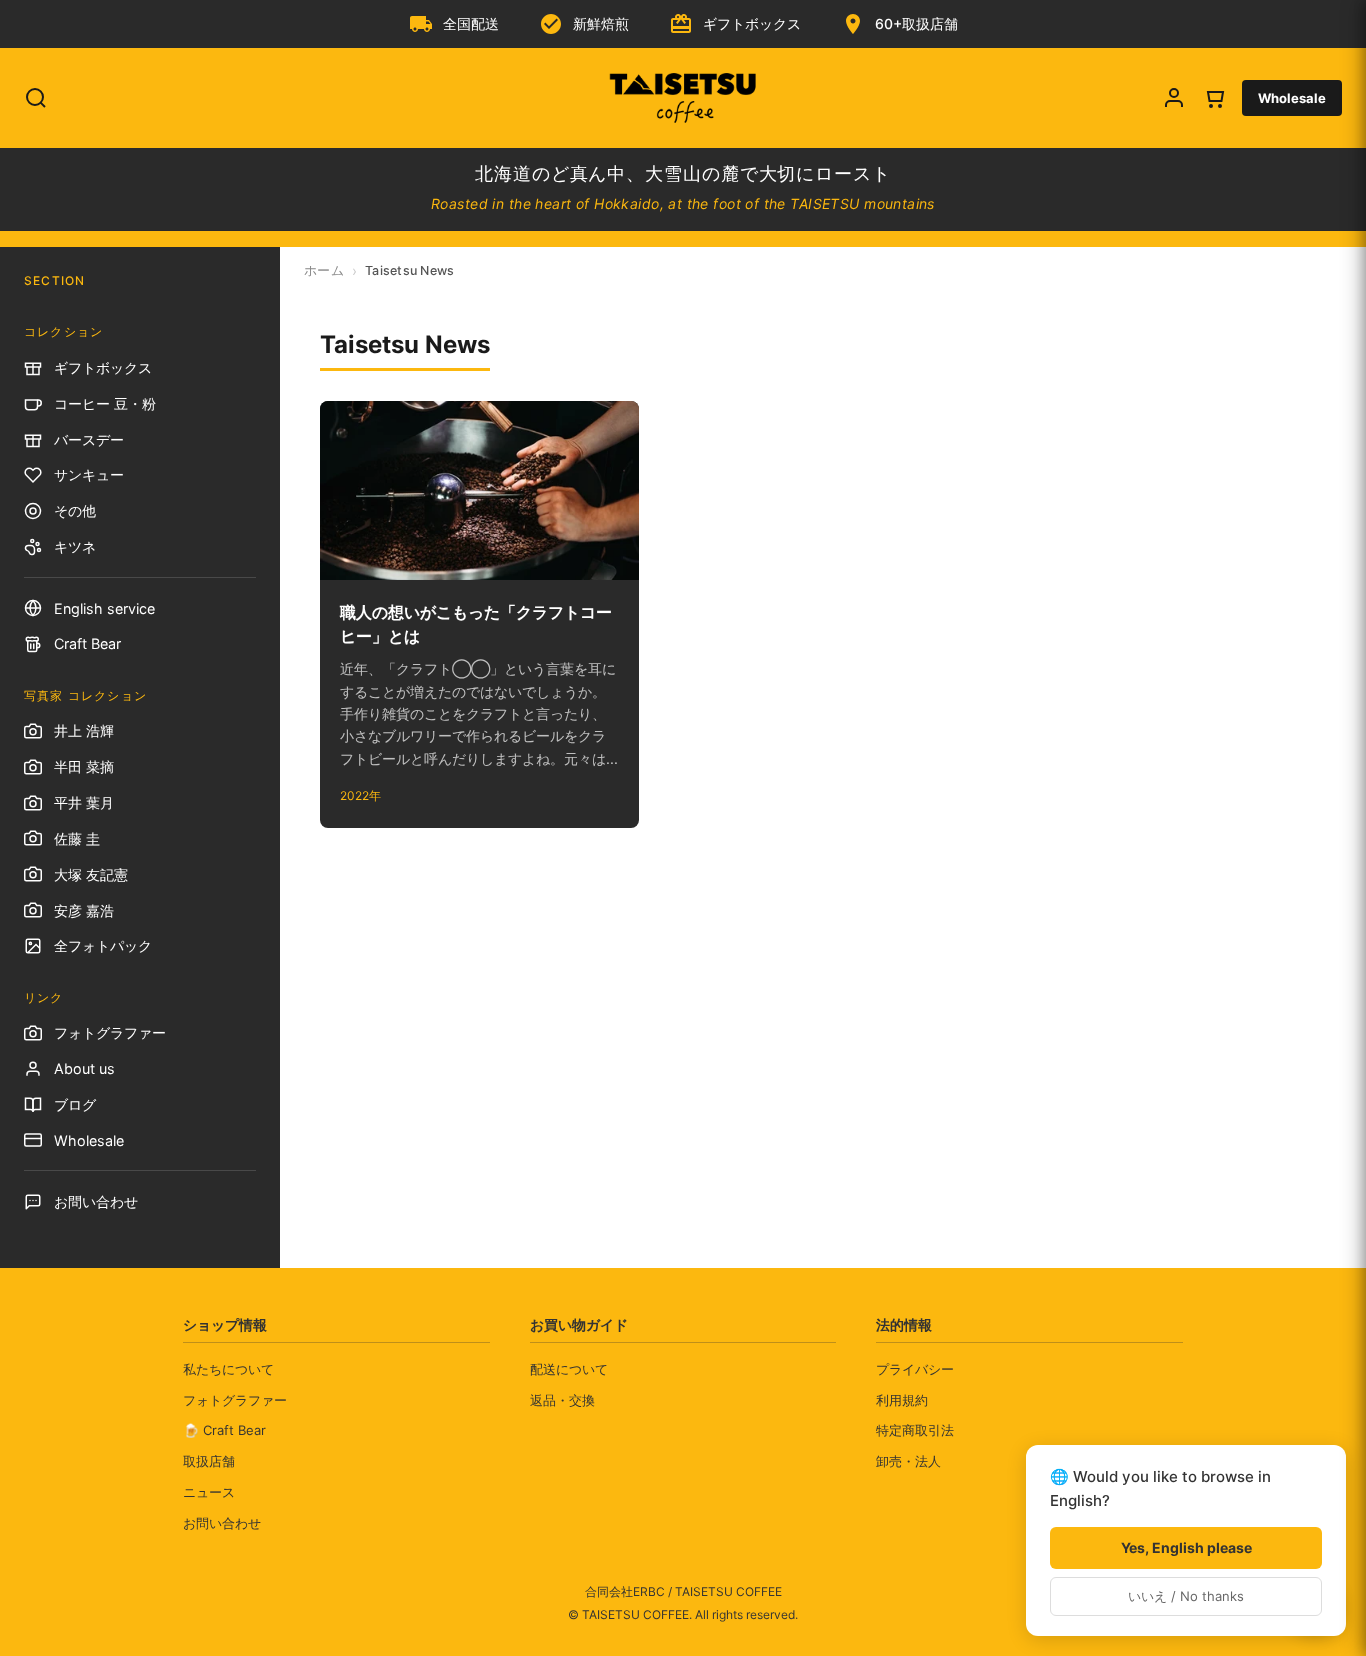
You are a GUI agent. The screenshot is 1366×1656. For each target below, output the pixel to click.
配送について (569, 1369)
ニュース (209, 1492)
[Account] (1174, 98)
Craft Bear (87, 643)
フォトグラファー (110, 1032)
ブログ (75, 1104)
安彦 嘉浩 (84, 910)
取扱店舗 (209, 1461)
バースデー (89, 439)
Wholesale (1292, 98)
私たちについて (228, 1369)
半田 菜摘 (84, 766)
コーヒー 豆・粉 (105, 403)
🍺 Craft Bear (224, 1430)
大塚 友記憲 (91, 874)
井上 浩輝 (84, 730)
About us (84, 1068)
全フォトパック (103, 945)
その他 (75, 510)
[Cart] (1214, 98)
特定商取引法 (915, 1430)
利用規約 (902, 1400)
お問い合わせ (96, 1201)
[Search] (36, 98)
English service (104, 608)
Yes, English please (1186, 1547)
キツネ (75, 546)
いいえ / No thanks (1186, 1596)
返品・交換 (562, 1400)
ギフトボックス (103, 367)
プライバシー (915, 1369)
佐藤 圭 (77, 838)
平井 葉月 (84, 802)
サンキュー (89, 474)
